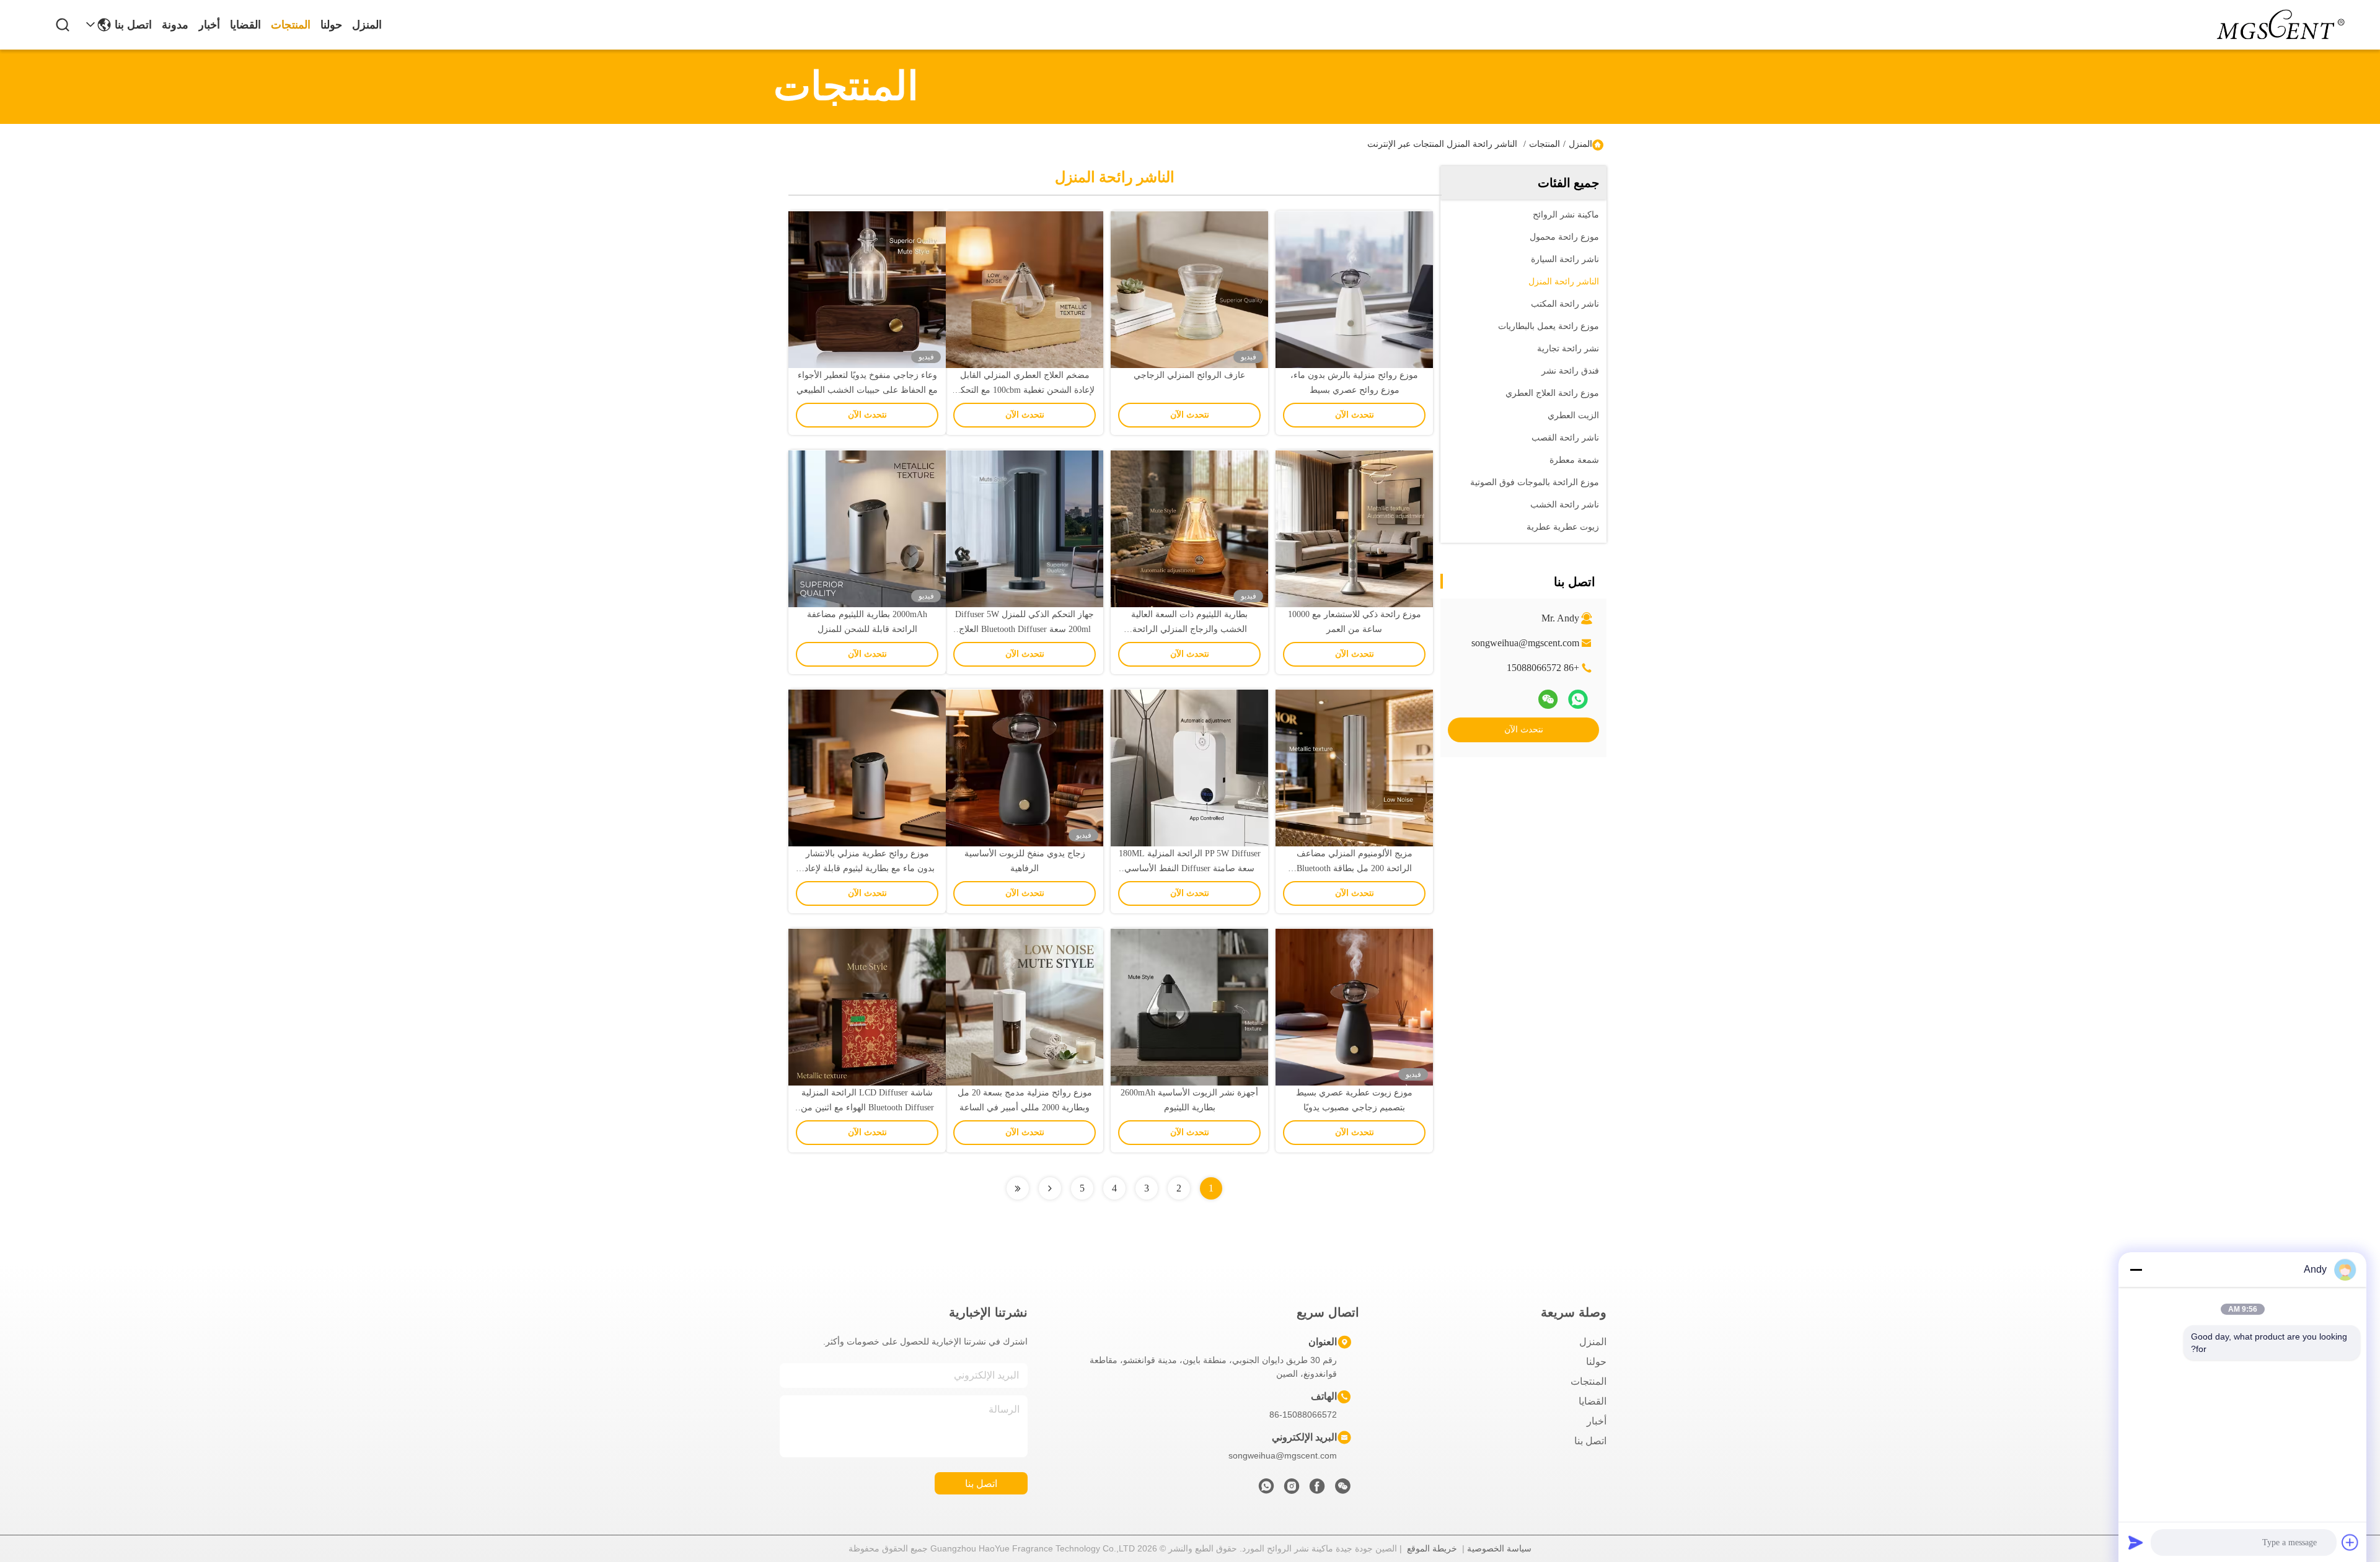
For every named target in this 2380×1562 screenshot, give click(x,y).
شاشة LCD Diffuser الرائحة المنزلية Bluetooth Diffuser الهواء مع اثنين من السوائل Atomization (867, 1108)
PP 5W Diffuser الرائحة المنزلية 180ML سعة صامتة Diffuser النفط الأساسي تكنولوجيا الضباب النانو (1190, 868)
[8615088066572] (1266, 1490)
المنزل (367, 25)
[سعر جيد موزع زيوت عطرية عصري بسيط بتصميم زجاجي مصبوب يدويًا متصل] (1354, 1007)
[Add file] (2350, 1542)
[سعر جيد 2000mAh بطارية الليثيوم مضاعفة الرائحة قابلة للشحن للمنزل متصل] (867, 529)
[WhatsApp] (1578, 699)
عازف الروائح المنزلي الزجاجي (1189, 375)
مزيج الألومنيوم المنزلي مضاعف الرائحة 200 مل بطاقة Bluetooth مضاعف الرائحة (1355, 868)
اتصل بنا (133, 25)
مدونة (175, 25)
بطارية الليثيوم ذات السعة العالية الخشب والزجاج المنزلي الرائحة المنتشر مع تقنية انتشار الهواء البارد (1189, 629)
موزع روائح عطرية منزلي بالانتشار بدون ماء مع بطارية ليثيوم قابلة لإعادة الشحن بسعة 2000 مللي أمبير (867, 868)
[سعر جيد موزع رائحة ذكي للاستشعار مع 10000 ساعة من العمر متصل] (1354, 529)
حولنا (331, 25)
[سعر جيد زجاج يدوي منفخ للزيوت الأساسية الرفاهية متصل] (1025, 768)
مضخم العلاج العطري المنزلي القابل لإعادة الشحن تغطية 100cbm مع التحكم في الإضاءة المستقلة (1025, 390)
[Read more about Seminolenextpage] (1050, 1188)
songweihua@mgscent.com (1525, 643)
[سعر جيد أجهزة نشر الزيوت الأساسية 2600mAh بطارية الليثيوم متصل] (1189, 1007)
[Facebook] (1317, 1490)
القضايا (245, 25)
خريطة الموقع (1432, 1548)
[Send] (2136, 1542)
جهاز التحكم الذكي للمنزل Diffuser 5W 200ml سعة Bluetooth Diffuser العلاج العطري (1025, 629)
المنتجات (291, 25)
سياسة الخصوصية (1499, 1548)
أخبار (209, 25)
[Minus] (2136, 1270)
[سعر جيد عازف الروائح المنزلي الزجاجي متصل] (1189, 289)
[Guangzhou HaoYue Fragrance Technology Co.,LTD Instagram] (1292, 1490)
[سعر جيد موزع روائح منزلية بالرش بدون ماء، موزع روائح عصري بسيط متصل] (1354, 289)
